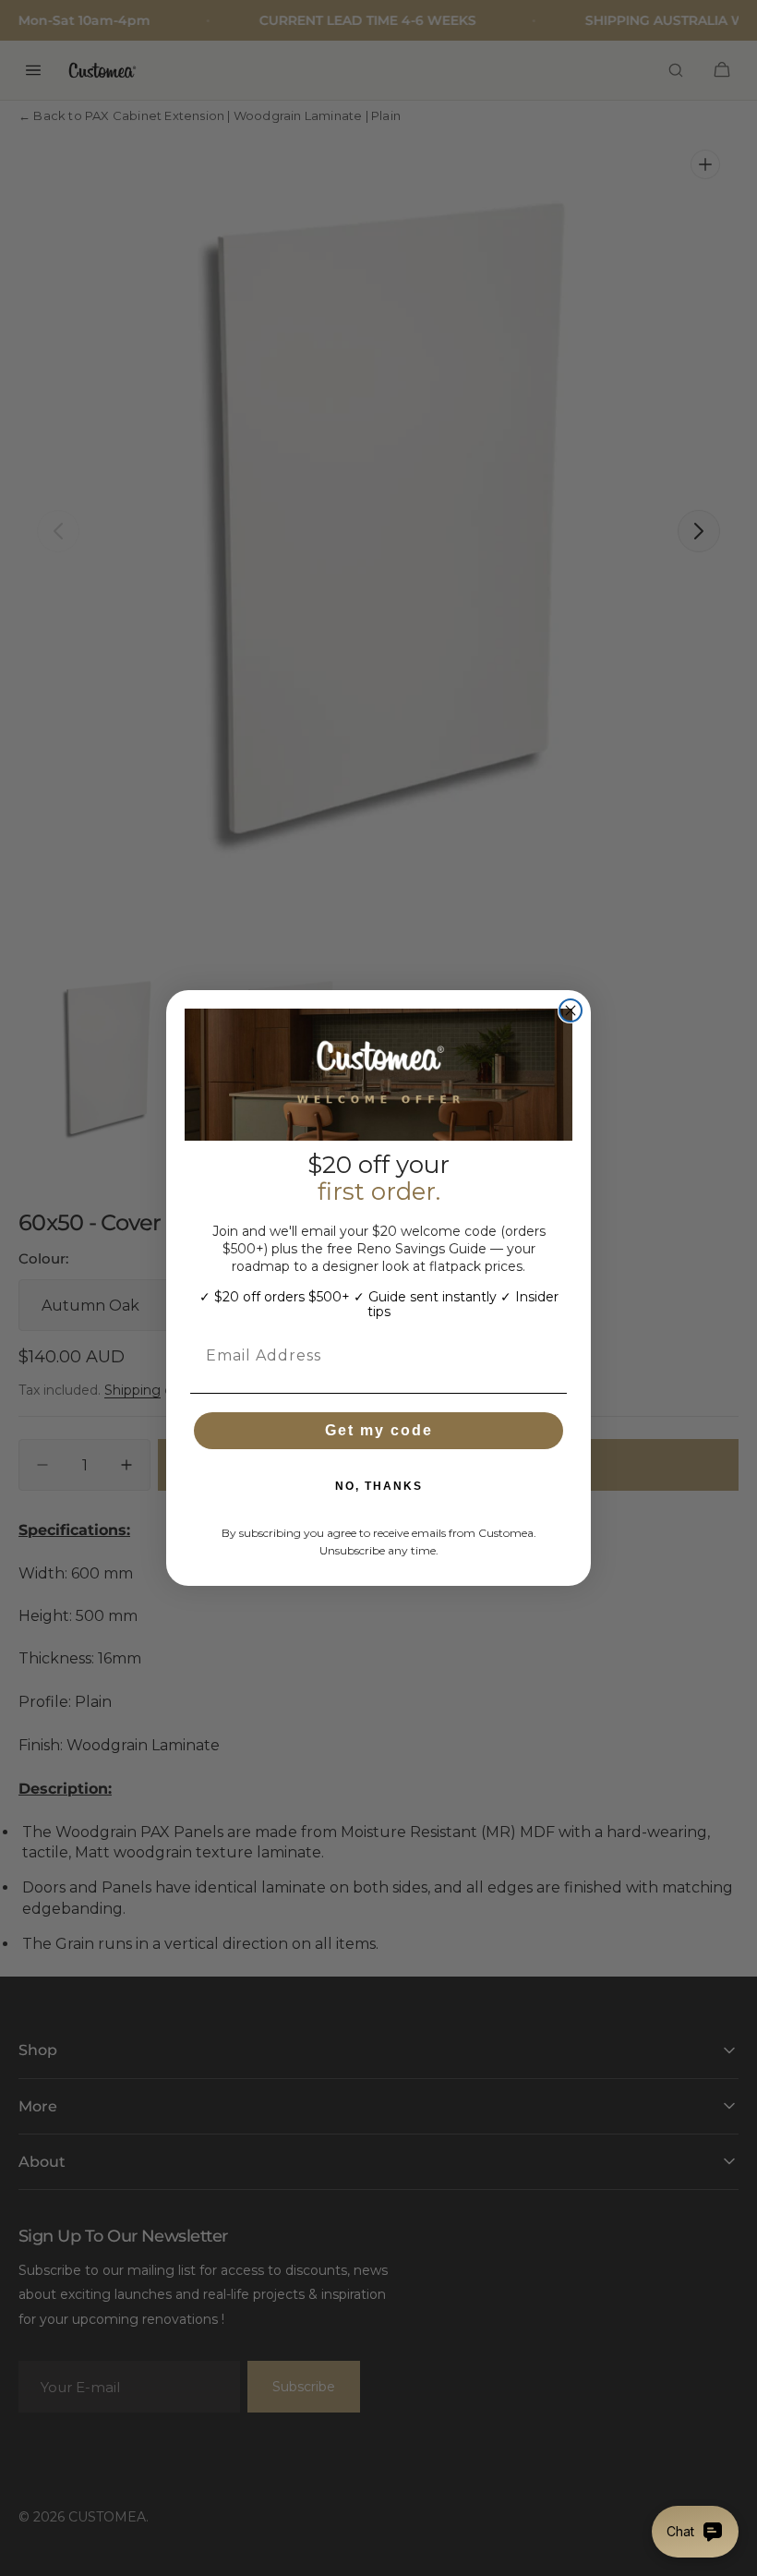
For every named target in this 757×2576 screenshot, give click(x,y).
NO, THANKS (379, 1486)
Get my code (379, 1430)
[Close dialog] (571, 1010)
